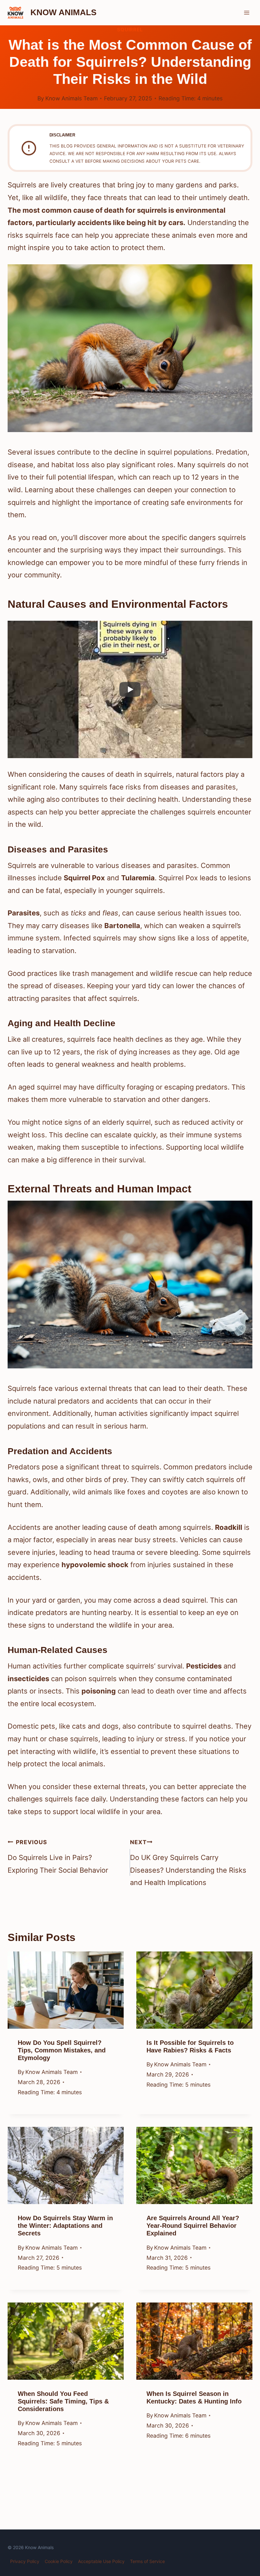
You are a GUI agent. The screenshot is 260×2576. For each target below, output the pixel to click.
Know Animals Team (71, 98)
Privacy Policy (25, 2561)
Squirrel (130, 30)
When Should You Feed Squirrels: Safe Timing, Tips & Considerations (63, 2401)
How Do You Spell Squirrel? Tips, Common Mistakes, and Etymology (62, 2050)
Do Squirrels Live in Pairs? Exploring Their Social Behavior (58, 1857)
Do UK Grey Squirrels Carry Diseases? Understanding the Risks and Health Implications (188, 1863)
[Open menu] (247, 13)
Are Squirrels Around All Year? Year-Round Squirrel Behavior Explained (193, 2226)
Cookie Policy (59, 2561)
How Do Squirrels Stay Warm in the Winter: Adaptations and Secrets (65, 2226)
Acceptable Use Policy (101, 2561)
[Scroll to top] (243, 2523)
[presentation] (66, 1990)
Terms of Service (147, 2561)
